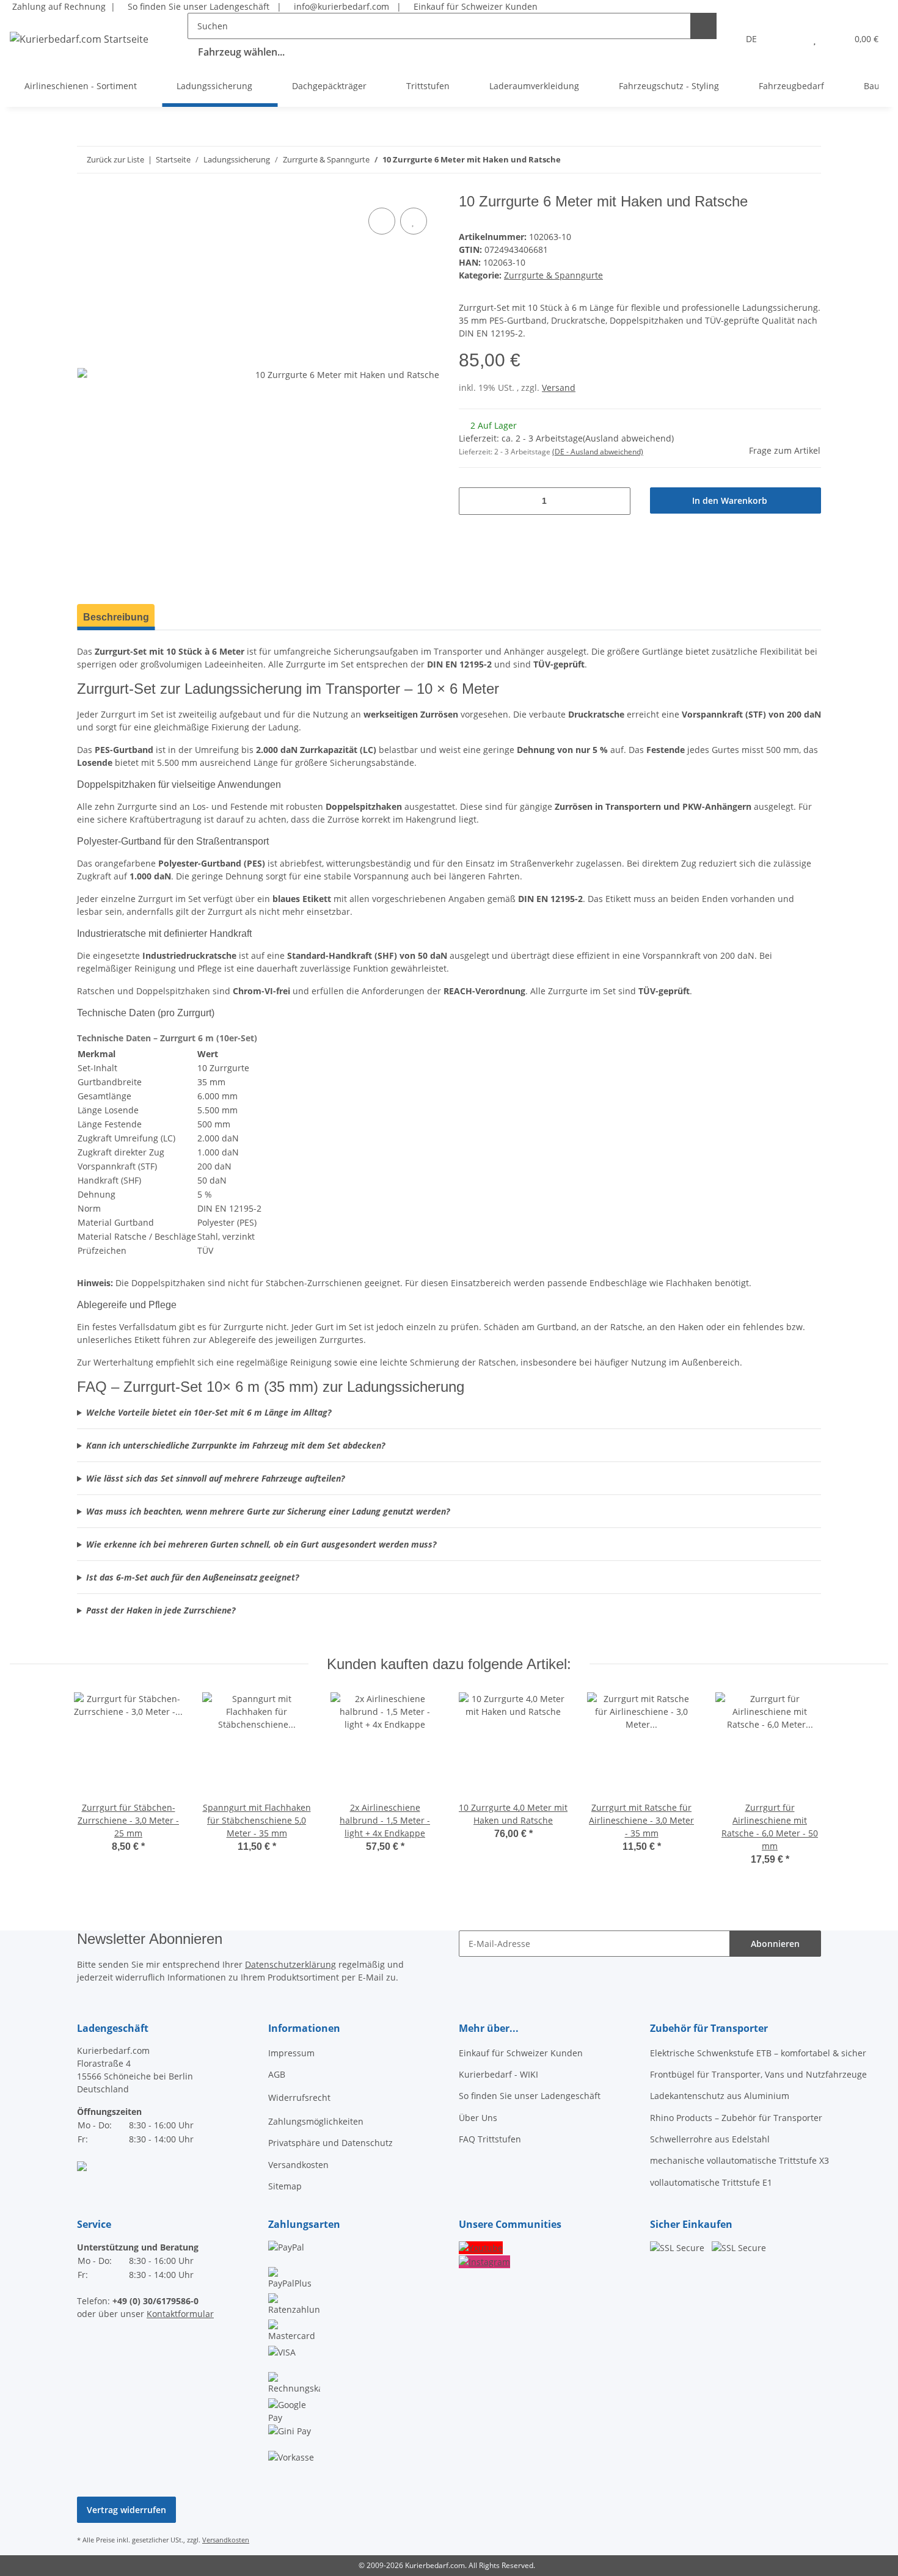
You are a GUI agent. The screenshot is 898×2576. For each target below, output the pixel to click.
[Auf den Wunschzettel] (414, 221)
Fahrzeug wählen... (241, 52)
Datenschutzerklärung (290, 1964)
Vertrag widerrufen (126, 2510)
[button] (790, 39)
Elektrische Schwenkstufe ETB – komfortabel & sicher (758, 2053)
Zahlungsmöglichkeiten (316, 2121)
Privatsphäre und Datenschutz (330, 2143)
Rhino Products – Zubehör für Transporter (736, 2118)
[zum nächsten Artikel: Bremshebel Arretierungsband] (782, 160)
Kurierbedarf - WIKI (498, 2074)
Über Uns (478, 2118)
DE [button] (751, 39)
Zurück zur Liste (115, 159)
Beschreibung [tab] (116, 617)
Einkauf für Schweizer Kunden (473, 6)
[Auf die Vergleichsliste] (382, 221)
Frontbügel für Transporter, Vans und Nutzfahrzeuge (758, 2074)
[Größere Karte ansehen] (82, 2165)
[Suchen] (703, 26)
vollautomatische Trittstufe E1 (711, 2182)
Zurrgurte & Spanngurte (553, 275)
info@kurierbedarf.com (340, 6)
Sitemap (285, 2186)
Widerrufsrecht (299, 2098)
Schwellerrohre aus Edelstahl (710, 2139)
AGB (277, 2074)
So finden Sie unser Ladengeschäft (197, 6)
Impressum (291, 2053)
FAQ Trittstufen (490, 2139)
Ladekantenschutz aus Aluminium (720, 2096)
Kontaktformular (180, 2314)
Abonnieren (775, 1944)
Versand (559, 387)
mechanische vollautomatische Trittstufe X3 (739, 2160)
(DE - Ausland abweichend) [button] (598, 452)
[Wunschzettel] (815, 39)
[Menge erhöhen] (617, 501)
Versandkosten (298, 2165)
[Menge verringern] (473, 501)
